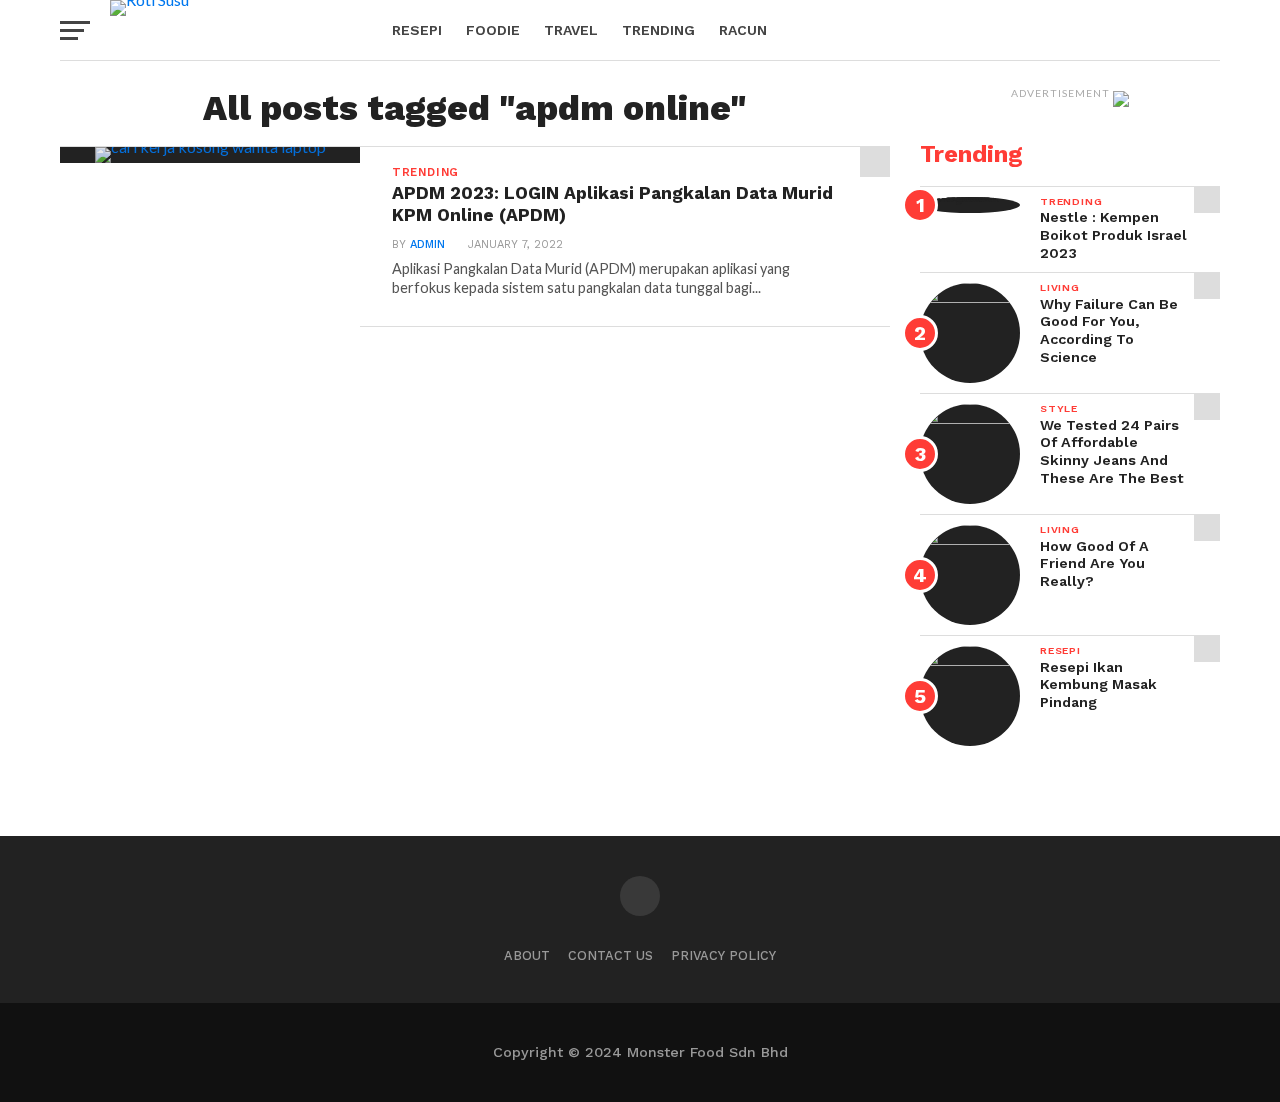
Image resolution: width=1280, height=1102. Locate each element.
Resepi (417, 30)
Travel (571, 30)
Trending (658, 30)
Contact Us (610, 955)
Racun (743, 30)
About (527, 955)
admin (427, 244)
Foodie (493, 30)
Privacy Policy (723, 955)
